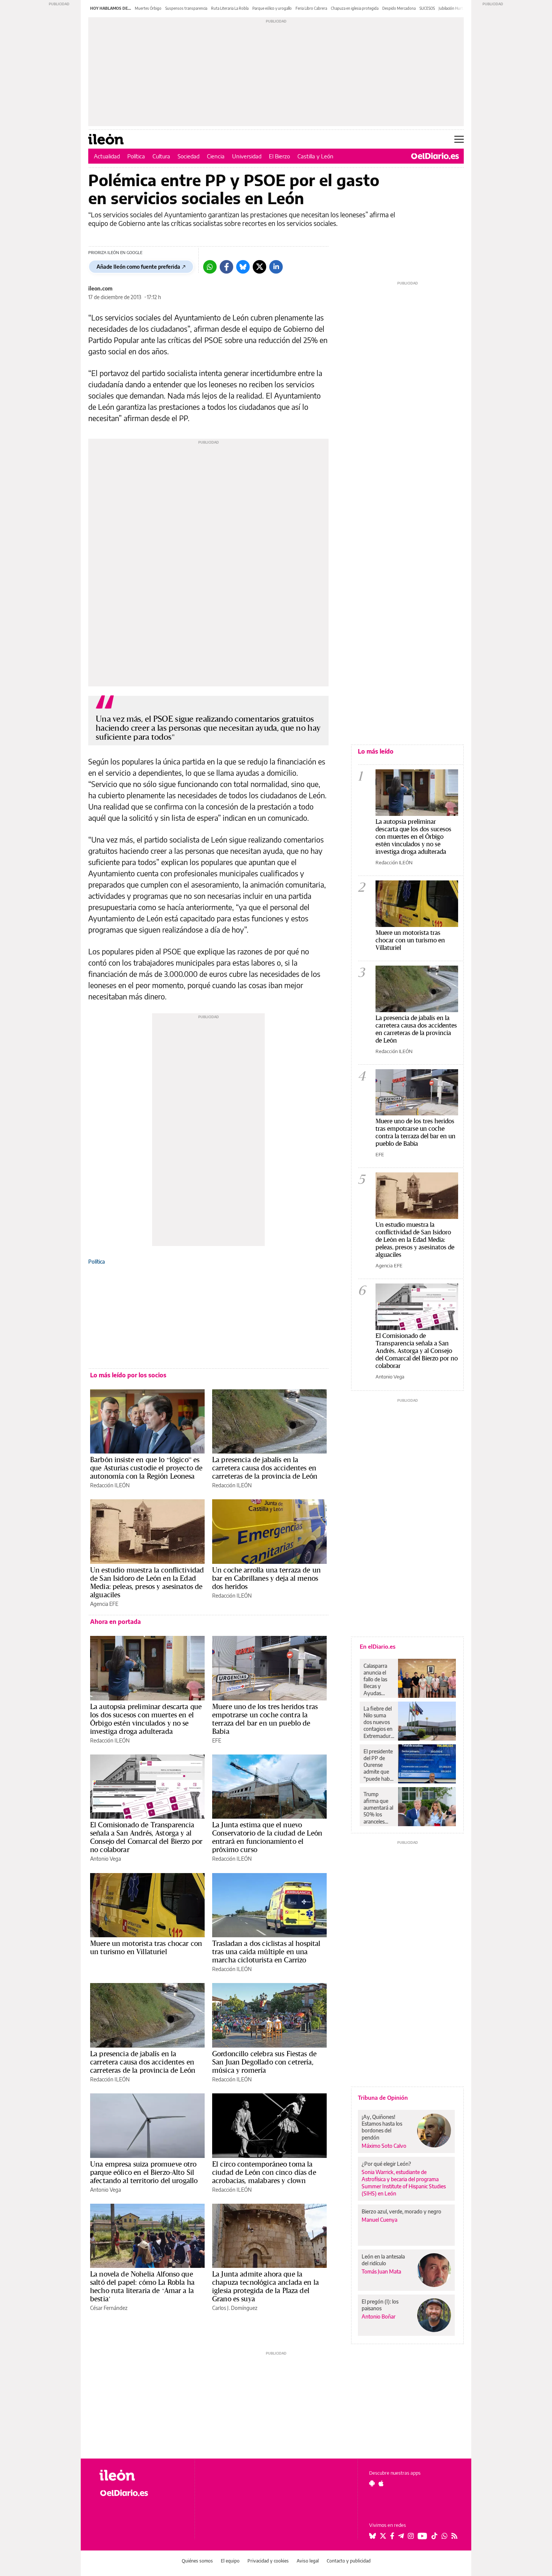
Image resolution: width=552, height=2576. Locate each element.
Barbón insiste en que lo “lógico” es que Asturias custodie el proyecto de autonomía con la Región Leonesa (146, 1468)
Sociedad (189, 156)
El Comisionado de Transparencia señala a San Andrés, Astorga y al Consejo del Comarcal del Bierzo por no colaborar (146, 1837)
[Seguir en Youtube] (422, 2536)
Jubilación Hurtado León (458, 8)
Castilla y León (315, 156)
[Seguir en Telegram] (401, 2536)
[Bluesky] (243, 267)
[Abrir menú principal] (459, 139)
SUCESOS (427, 8)
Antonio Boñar (379, 2316)
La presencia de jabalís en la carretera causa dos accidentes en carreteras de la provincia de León (265, 1468)
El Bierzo (279, 156)
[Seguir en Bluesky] (373, 2536)
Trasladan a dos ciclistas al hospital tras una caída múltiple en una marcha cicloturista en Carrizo (266, 1952)
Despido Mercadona (399, 8)
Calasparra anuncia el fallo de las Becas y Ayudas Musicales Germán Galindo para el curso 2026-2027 (378, 1679)
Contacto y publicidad (349, 2561)
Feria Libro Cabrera (311, 8)
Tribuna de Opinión (383, 2098)
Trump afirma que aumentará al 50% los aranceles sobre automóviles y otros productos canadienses (378, 1808)
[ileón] (141, 2475)
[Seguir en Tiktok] (434, 2536)
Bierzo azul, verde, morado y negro (401, 2211)
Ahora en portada (115, 1622)
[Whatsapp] (210, 267)
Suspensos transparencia (186, 8)
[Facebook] (226, 267)
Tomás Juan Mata (381, 2271)
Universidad (247, 156)
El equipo (230, 2561)
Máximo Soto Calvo (384, 2146)
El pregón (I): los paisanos (380, 2305)
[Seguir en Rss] (454, 2536)
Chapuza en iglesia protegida (355, 8)
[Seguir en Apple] (381, 2483)
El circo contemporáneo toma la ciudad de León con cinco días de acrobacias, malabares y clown (264, 2172)
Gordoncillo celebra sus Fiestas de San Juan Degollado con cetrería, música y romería (264, 2062)
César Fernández (109, 2308)
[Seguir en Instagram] (411, 2536)
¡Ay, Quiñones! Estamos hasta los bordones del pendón (382, 2127)
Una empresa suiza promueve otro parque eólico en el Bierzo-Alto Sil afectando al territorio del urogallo (144, 2172)
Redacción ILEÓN (110, 1485)
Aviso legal (308, 2561)
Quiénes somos (197, 2561)
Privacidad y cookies (268, 2561)
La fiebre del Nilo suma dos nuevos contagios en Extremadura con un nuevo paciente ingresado (378, 1722)
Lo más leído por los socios (128, 1375)
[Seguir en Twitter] (383, 2536)
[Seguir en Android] (372, 2483)
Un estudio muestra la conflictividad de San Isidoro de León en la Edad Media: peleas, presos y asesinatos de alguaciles (147, 1582)
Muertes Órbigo (148, 8)
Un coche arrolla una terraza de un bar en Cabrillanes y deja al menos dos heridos (266, 1578)
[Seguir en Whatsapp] (445, 2536)
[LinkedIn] (276, 267)
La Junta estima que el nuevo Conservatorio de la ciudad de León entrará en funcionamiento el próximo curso (267, 1837)
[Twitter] (259, 267)
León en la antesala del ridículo (383, 2260)
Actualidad (107, 156)
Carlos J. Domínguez (235, 2308)
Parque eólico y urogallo (272, 8)
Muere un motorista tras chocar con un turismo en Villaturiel (146, 1947)
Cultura (161, 156)
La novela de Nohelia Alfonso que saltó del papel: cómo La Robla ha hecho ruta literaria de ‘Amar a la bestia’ (142, 2286)
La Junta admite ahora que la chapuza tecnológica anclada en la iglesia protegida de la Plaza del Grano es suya (265, 2286)
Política (136, 156)
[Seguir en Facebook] (392, 2536)
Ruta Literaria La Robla (230, 8)
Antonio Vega (106, 1859)
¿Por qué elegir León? (386, 2164)
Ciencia (216, 156)
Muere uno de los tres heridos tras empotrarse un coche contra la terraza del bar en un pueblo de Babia (265, 1719)
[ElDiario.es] (435, 156)
